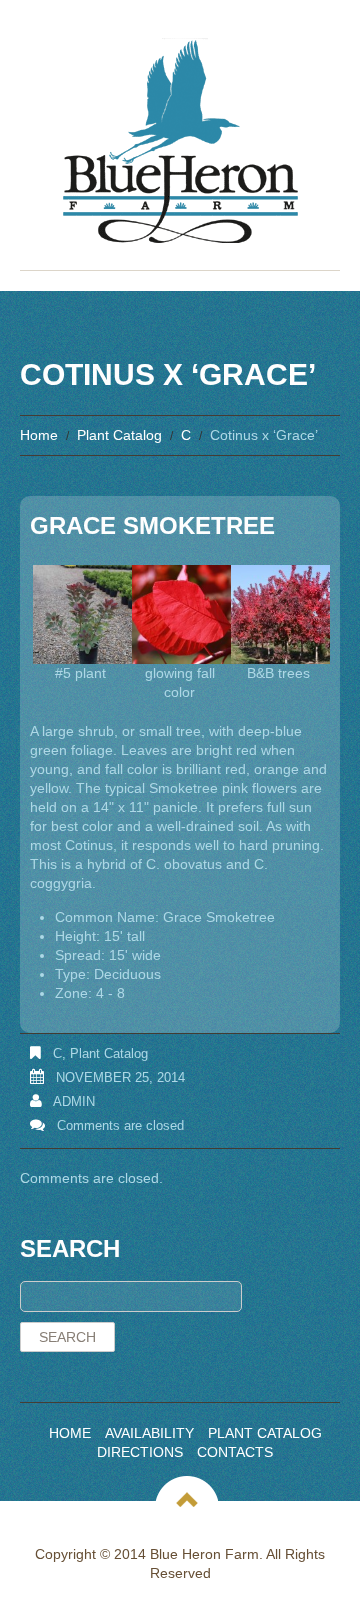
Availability (149, 1433)
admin (74, 1101)
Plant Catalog (119, 435)
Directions (140, 1452)
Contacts (235, 1452)
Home (39, 435)
